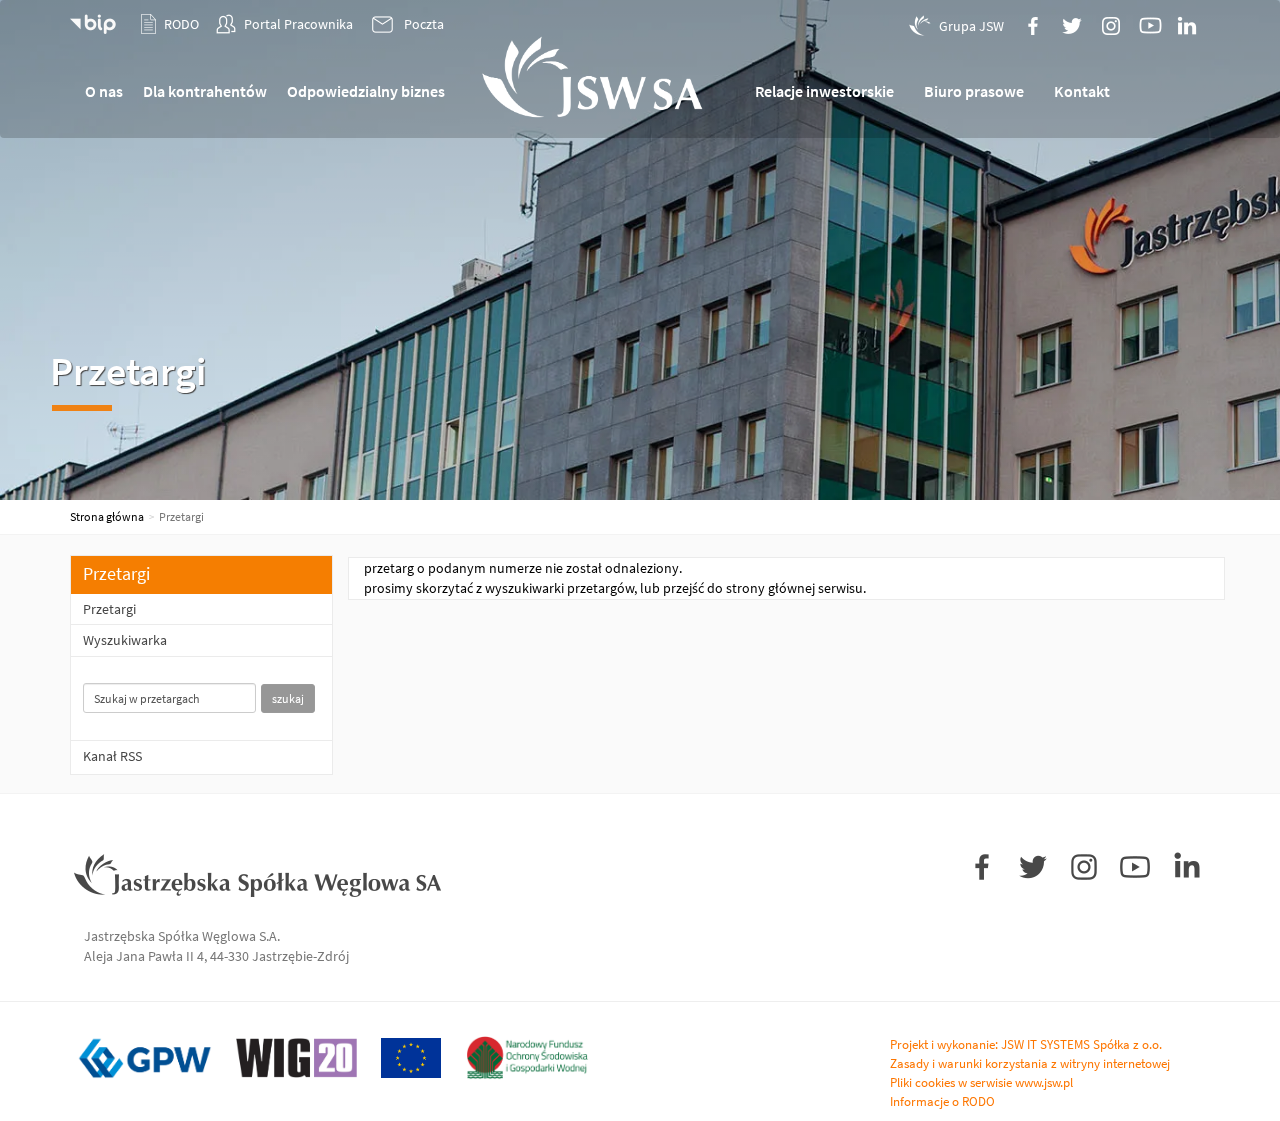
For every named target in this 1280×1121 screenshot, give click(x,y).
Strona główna (107, 516)
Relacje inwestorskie (824, 91)
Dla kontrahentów (205, 91)
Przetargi (109, 609)
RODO (181, 24)
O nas (104, 91)
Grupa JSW (971, 26)
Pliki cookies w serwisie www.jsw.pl (981, 1082)
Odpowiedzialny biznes (366, 91)
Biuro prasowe (974, 91)
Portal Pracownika (298, 24)
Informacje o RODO (942, 1101)
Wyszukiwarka (125, 640)
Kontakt (1082, 91)
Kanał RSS (112, 756)
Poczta (424, 24)
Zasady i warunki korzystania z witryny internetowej (1030, 1063)
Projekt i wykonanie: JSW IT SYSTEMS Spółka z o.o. (1026, 1044)
